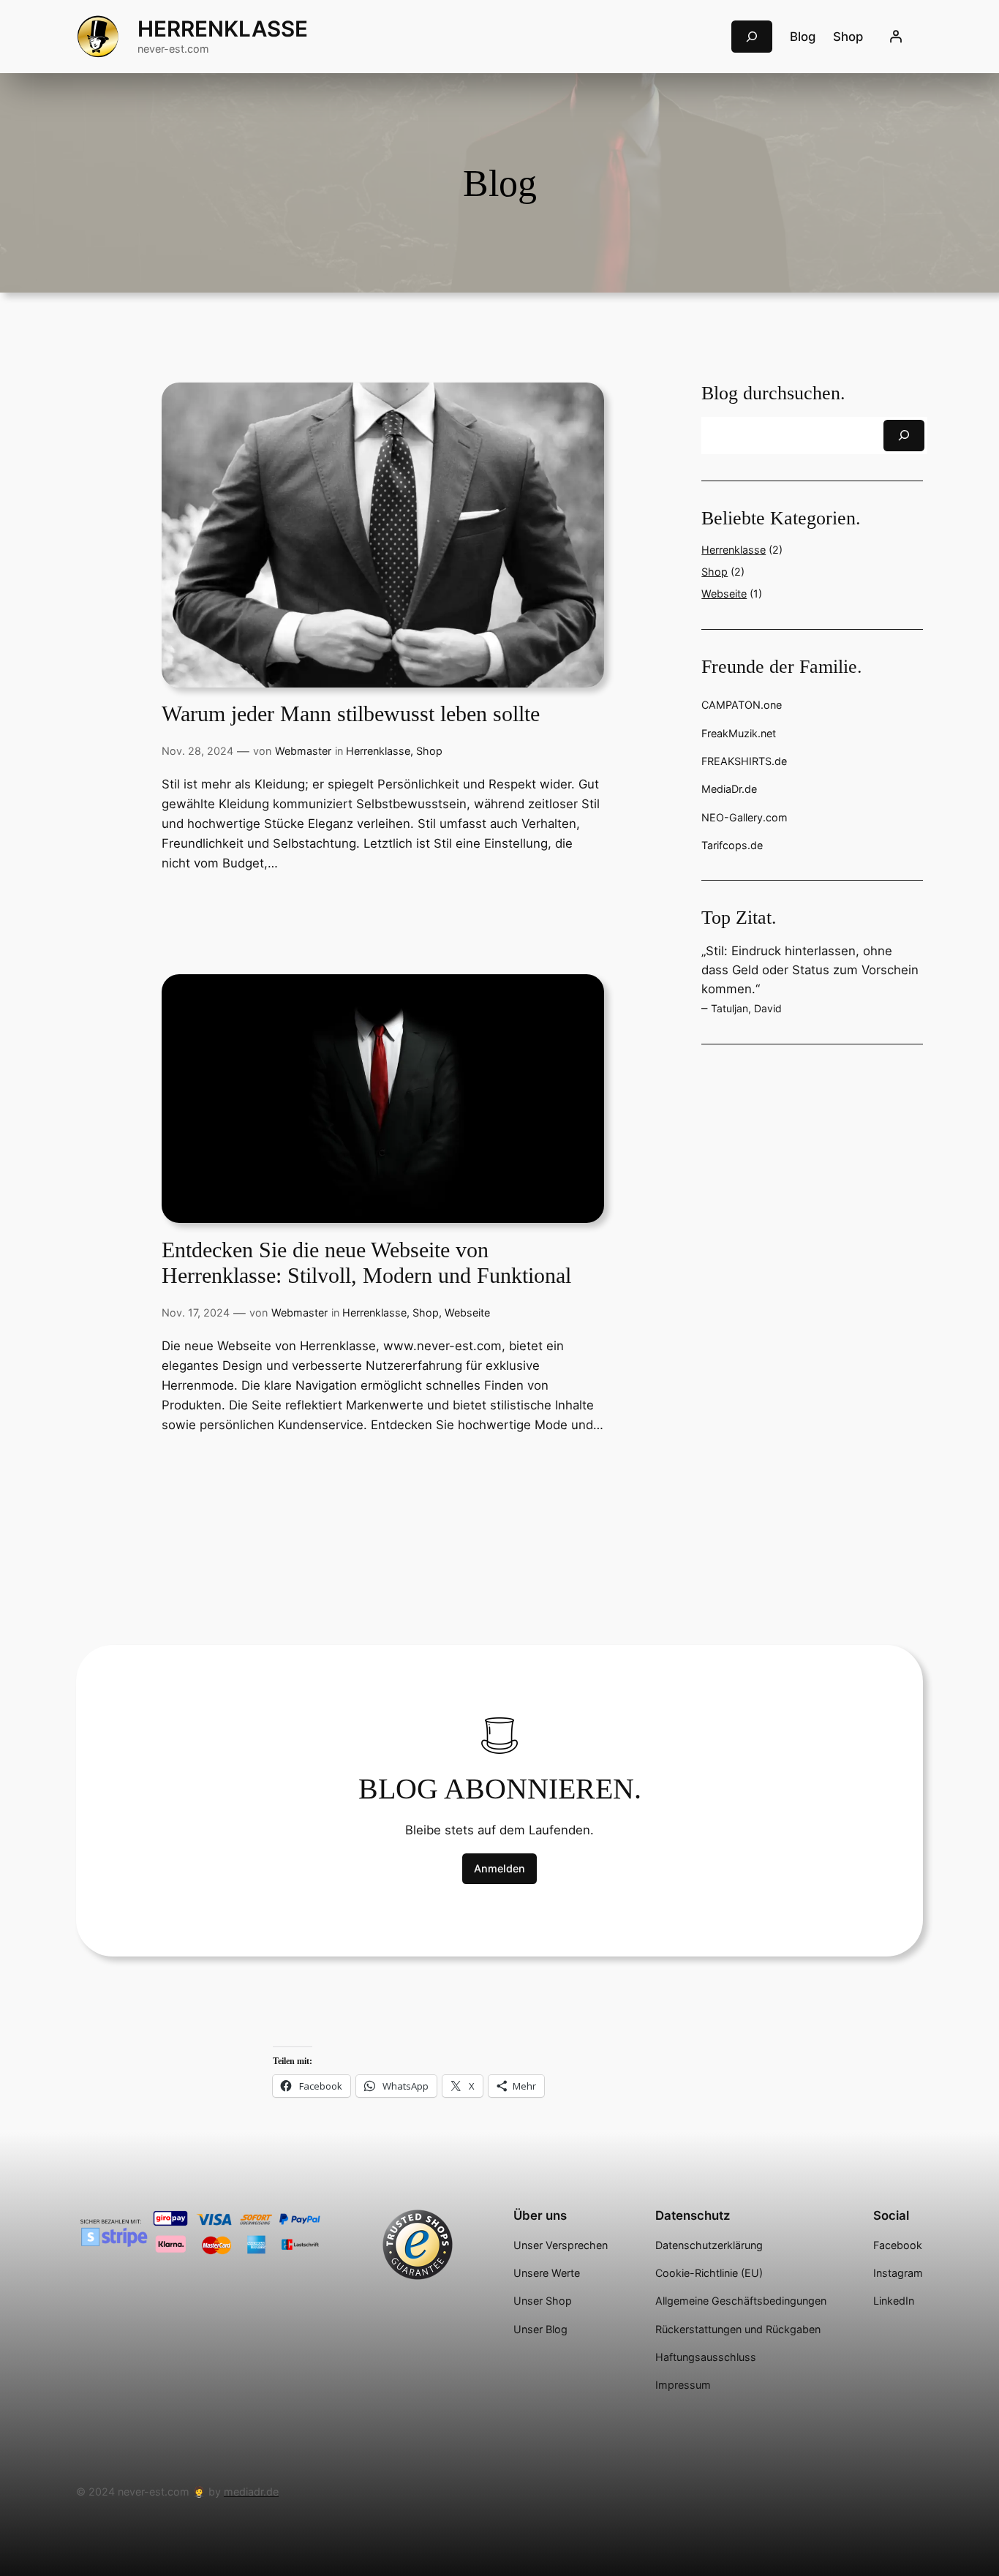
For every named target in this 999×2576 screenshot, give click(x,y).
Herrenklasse (223, 29)
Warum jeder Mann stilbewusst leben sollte (351, 714)
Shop (429, 751)
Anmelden (499, 1868)
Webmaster (303, 751)
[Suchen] (904, 436)
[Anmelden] (896, 37)
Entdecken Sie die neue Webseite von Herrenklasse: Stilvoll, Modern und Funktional (366, 1263)
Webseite (467, 1313)
